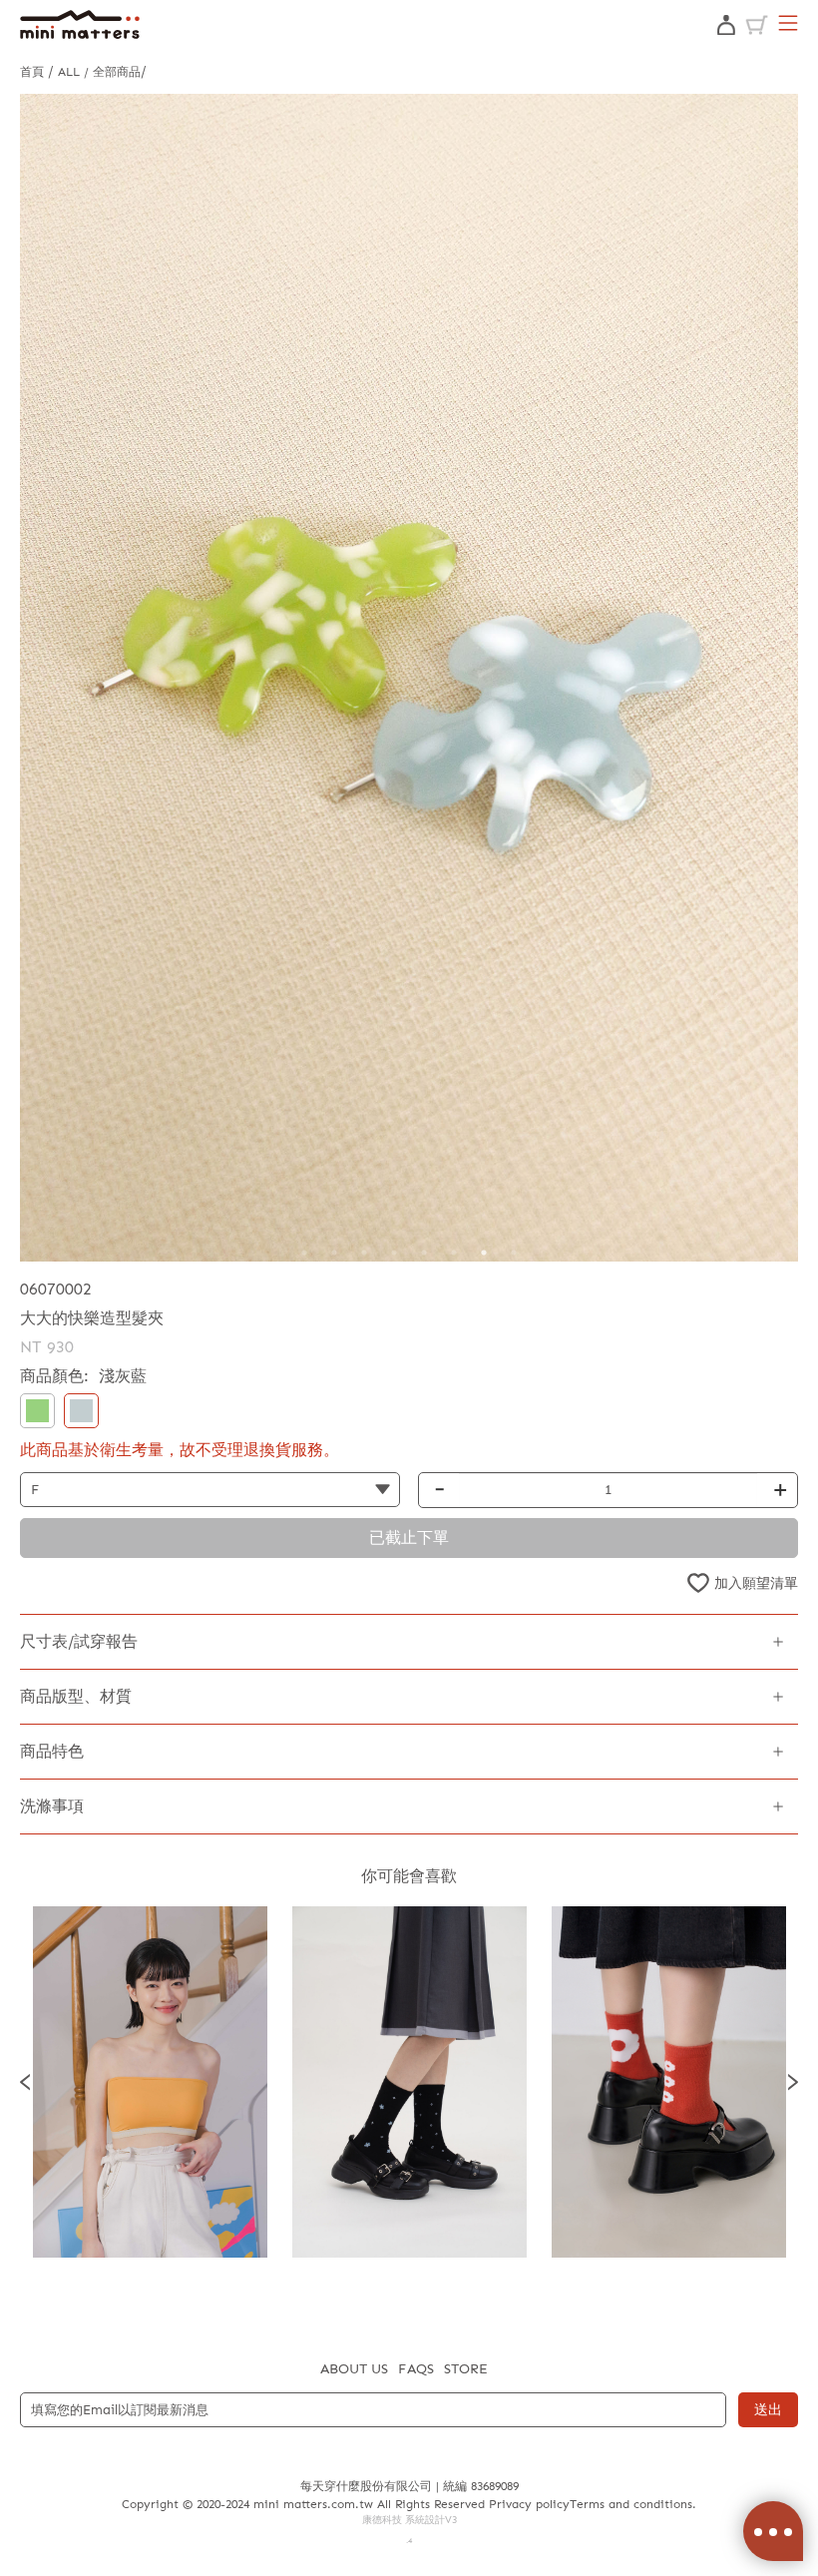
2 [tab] (334, 1253)
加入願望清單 (756, 1583)
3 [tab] (364, 1253)
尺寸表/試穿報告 (79, 1641)
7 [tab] (484, 1253)
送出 (768, 2410)
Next (793, 2082)
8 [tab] (514, 1253)
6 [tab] (454, 1253)
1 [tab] (304, 1253)
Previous (25, 2082)
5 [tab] (424, 1253)
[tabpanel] (409, 678)
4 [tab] (394, 1253)
